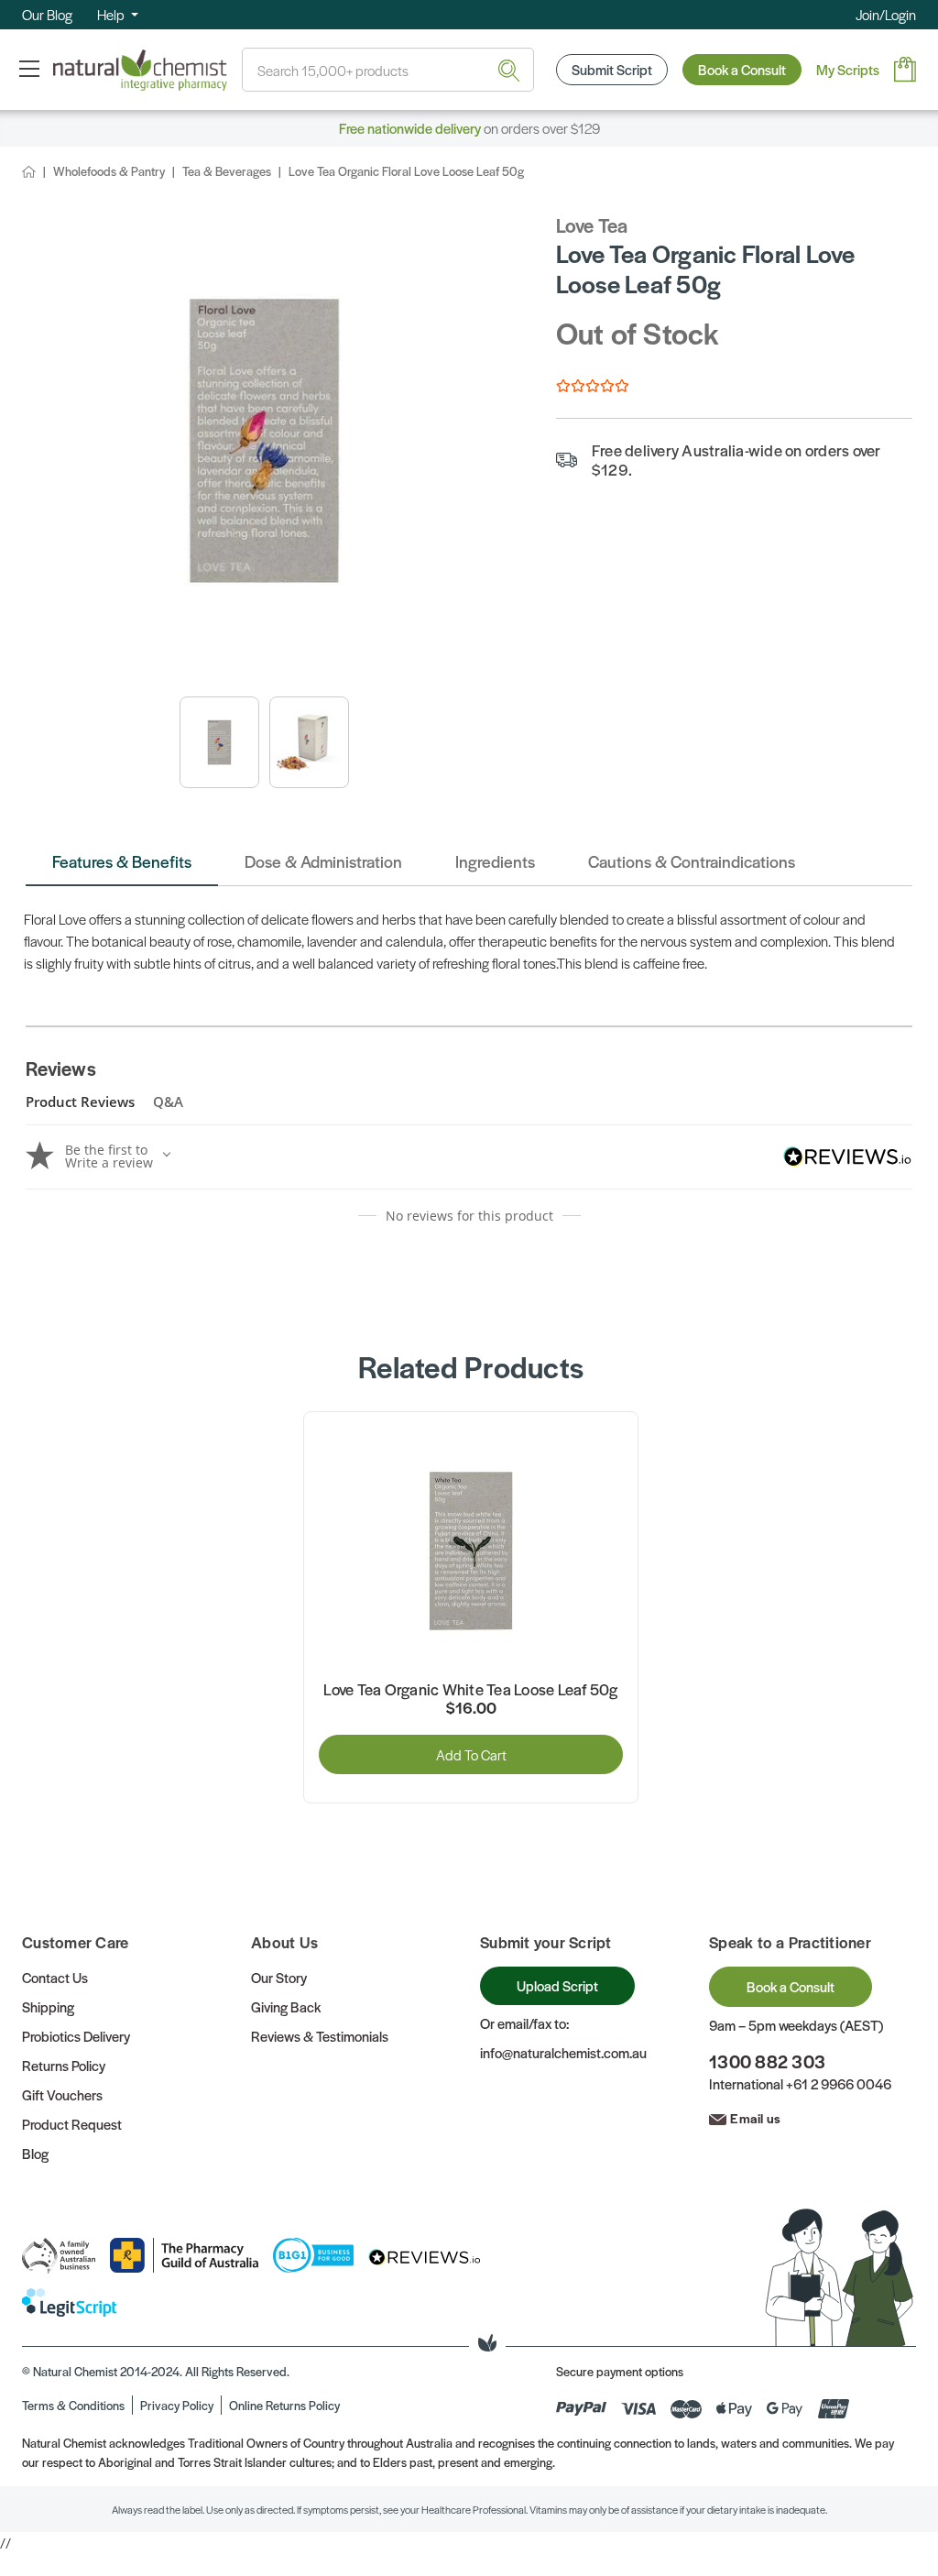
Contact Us (55, 1977)
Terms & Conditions (73, 2405)
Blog (35, 2153)
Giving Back (286, 2006)
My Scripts (848, 69)
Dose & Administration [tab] (323, 861)
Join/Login (886, 14)
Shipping (48, 2006)
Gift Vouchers (62, 2094)
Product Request (72, 2124)
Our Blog (47, 14)
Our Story (279, 1977)
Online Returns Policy (284, 2405)
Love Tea (592, 225)
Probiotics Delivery (76, 2036)
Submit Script (612, 69)
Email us (755, 2118)
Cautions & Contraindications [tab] (692, 861)
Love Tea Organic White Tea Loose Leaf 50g (470, 1690)
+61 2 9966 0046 (839, 2083)
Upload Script (557, 1985)
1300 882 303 (767, 2061)
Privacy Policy (177, 2405)
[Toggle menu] (29, 68)
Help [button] (112, 14)
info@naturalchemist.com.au (563, 2052)
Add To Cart (471, 1754)
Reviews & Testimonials (320, 2036)
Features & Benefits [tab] (122, 861)
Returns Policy (64, 2065)
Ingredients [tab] (495, 861)
